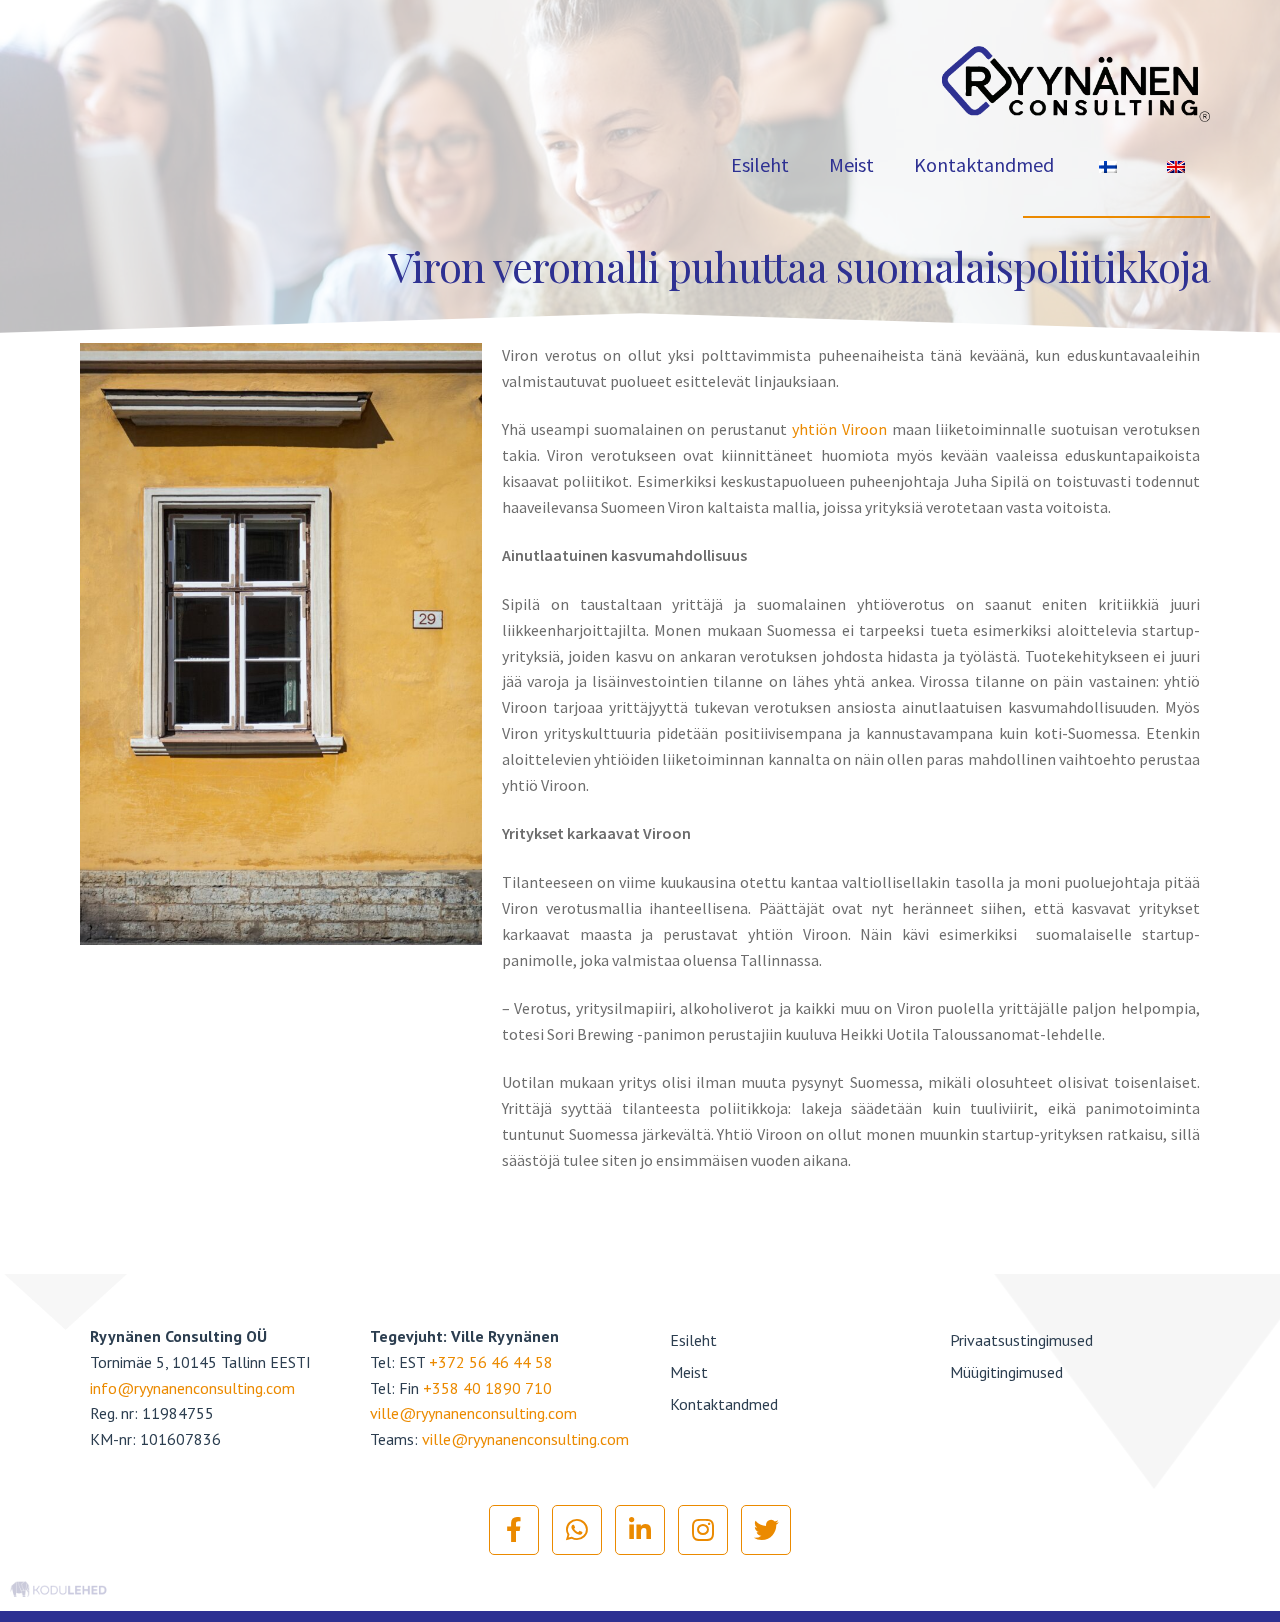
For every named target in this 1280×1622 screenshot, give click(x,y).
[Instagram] (703, 1530)
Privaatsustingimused (1021, 1340)
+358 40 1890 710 (487, 1388)
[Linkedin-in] (640, 1530)
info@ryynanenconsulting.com (192, 1388)
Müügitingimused (1006, 1372)
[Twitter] (766, 1530)
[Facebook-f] (514, 1530)
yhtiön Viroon (839, 429)
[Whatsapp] (577, 1530)
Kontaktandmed (984, 164)
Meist (851, 164)
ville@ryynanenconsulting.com (473, 1413)
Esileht (760, 164)
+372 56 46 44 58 (491, 1362)
